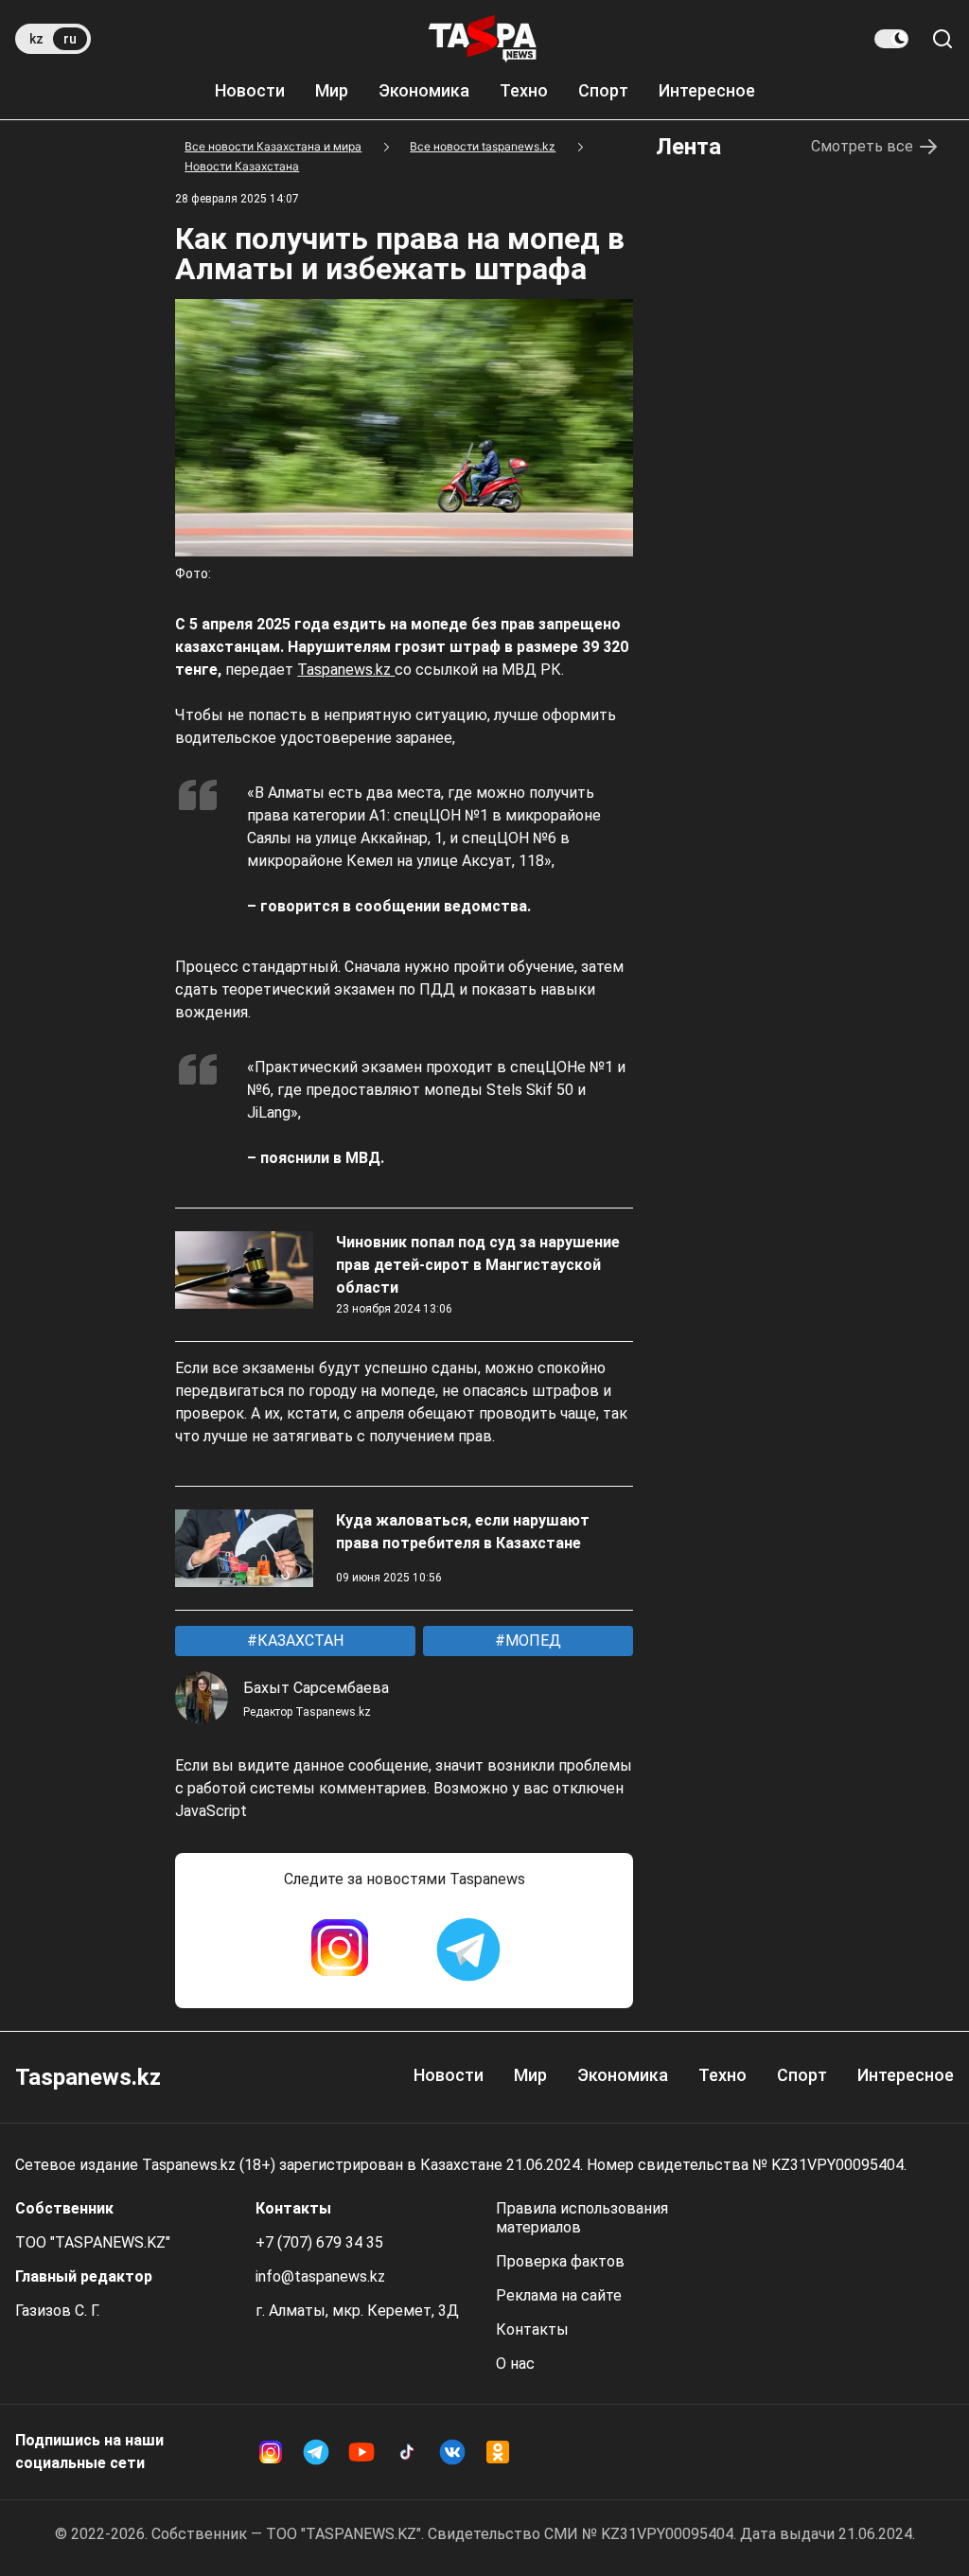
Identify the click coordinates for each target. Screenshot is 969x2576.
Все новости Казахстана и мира (273, 146)
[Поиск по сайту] (943, 39)
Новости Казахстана (242, 166)
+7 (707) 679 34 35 (319, 2242)
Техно (524, 90)
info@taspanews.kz (320, 2276)
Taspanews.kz (346, 670)
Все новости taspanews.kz (483, 146)
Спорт (603, 90)
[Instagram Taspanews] (340, 1950)
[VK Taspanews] (452, 2452)
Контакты (532, 2329)
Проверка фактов (560, 2261)
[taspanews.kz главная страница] (483, 39)
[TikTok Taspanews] (407, 2452)
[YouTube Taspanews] (361, 2452)
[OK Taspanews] (498, 2452)
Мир (332, 90)
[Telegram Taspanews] (468, 1950)
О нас (515, 2364)
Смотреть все (862, 146)
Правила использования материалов (582, 2218)
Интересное (707, 90)
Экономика (424, 90)
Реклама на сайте (559, 2295)
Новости (250, 90)
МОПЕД (531, 1641)
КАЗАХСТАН (299, 1641)
